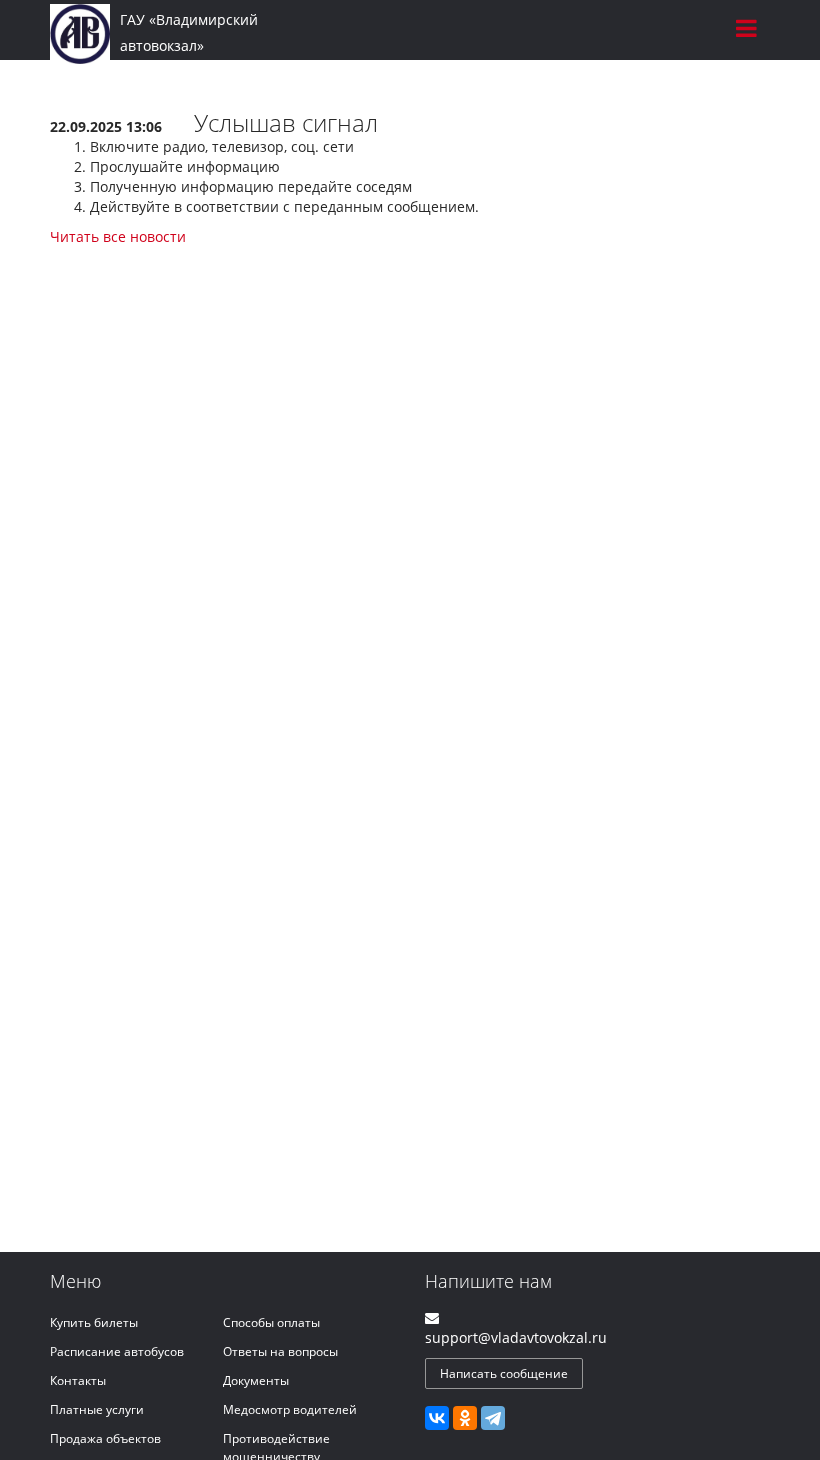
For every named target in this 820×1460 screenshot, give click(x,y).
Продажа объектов (105, 1438)
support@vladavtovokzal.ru (516, 1337)
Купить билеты (94, 1322)
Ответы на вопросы (280, 1351)
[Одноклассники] (465, 1418)
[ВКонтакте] (437, 1418)
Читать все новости (118, 236)
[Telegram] (493, 1418)
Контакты (78, 1380)
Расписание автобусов (117, 1351)
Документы (256, 1380)
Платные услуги (97, 1409)
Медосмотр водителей (290, 1409)
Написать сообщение (504, 1373)
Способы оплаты (271, 1322)
